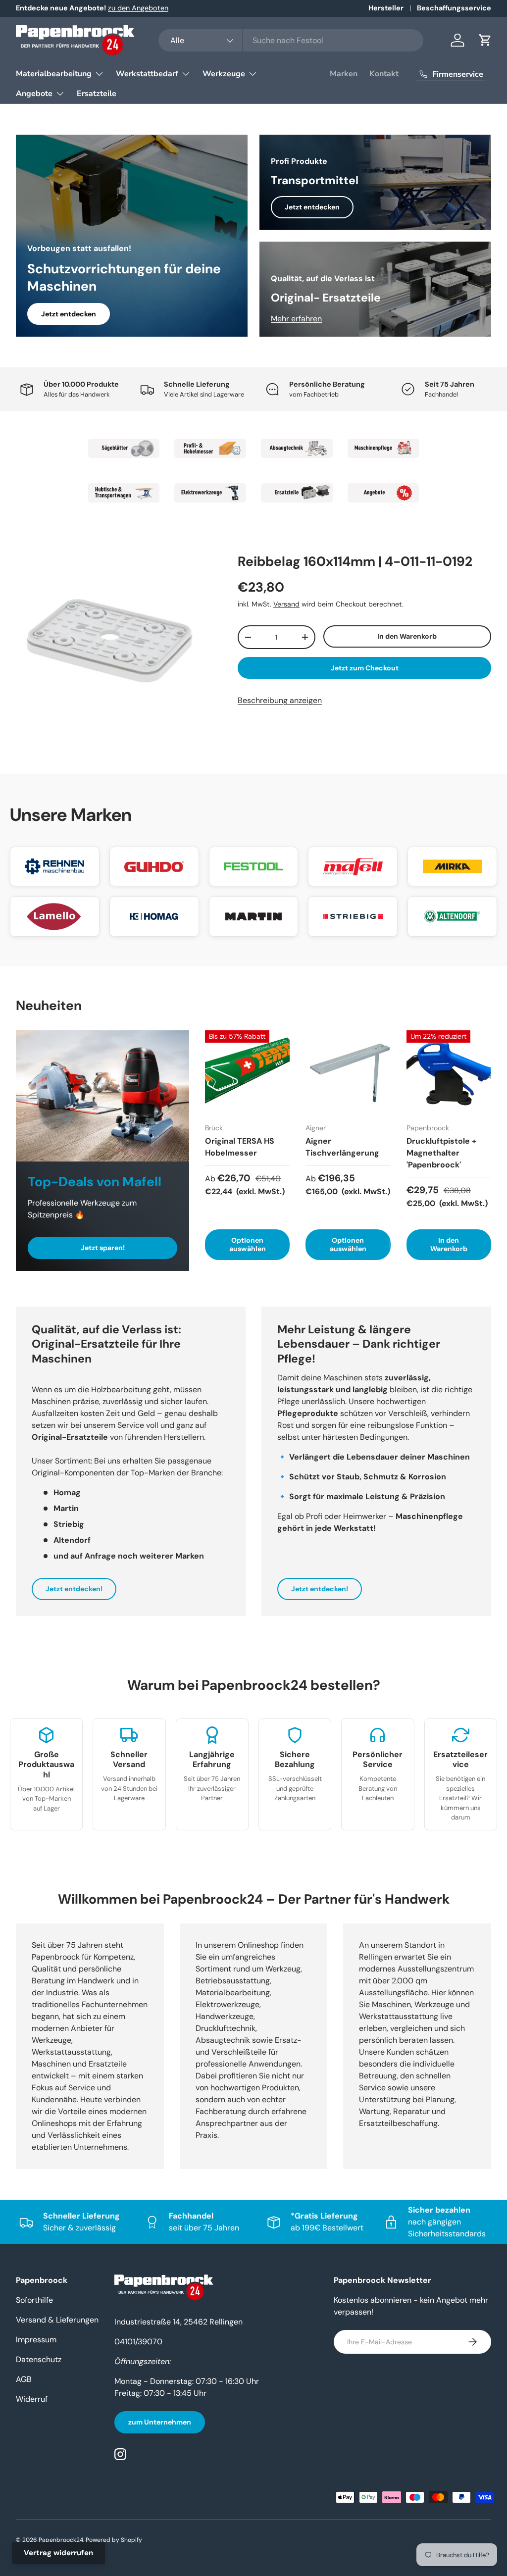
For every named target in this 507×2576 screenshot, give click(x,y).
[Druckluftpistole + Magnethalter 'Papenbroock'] (449, 1073)
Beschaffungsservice (454, 8)
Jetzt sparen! (103, 1248)
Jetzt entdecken (69, 314)
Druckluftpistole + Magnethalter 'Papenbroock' (441, 1153)
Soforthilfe (34, 2300)
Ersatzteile (97, 94)
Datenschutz (39, 2359)
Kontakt (384, 74)
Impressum (36, 2340)
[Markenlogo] (55, 866)
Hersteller (386, 8)
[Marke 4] (383, 449)
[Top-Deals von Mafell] (102, 1096)
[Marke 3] (297, 449)
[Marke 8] (383, 493)
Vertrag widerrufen (58, 2553)
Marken (344, 74)
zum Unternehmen (160, 2422)
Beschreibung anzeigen (280, 700)
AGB (24, 2379)
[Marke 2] (210, 449)
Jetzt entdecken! (74, 1589)
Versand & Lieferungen (57, 2320)
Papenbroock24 (61, 2540)
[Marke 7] (297, 493)
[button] (485, 40)
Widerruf (32, 2399)
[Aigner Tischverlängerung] (348, 1073)
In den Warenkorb (407, 636)
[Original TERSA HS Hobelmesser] (247, 1073)
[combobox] (291, 40)
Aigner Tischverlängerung (342, 1147)
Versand (286, 604)
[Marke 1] (124, 449)
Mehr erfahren (296, 319)
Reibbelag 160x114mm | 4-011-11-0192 (355, 561)
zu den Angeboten (138, 8)
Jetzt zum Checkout (365, 668)
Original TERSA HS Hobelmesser (240, 1147)
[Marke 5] (124, 493)
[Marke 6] (210, 493)
